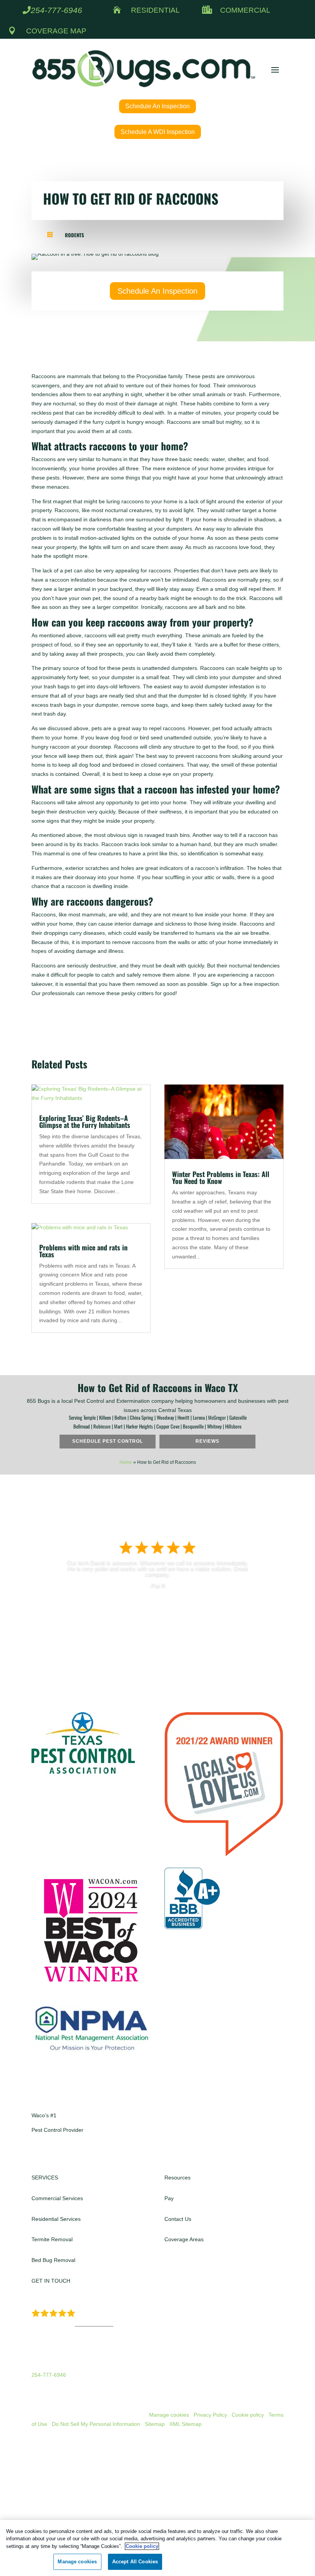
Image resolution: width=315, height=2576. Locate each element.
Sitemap (155, 2424)
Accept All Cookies (135, 2562)
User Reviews (94, 2324)
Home (126, 1462)
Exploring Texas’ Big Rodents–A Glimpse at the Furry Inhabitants (85, 1121)
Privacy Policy (210, 2415)
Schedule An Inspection (157, 106)
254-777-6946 (56, 10)
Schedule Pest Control (108, 1441)
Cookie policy (248, 2415)
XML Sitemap (186, 2424)
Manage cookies (169, 2415)
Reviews (207, 1441)
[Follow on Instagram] (53, 2153)
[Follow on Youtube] (84, 2153)
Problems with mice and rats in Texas (83, 1251)
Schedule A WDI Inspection (158, 132)
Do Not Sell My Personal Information (96, 2424)
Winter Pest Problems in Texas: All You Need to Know (221, 1177)
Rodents (75, 235)
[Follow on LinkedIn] (68, 2153)
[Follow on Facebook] (38, 2153)
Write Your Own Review (157, 1606)
